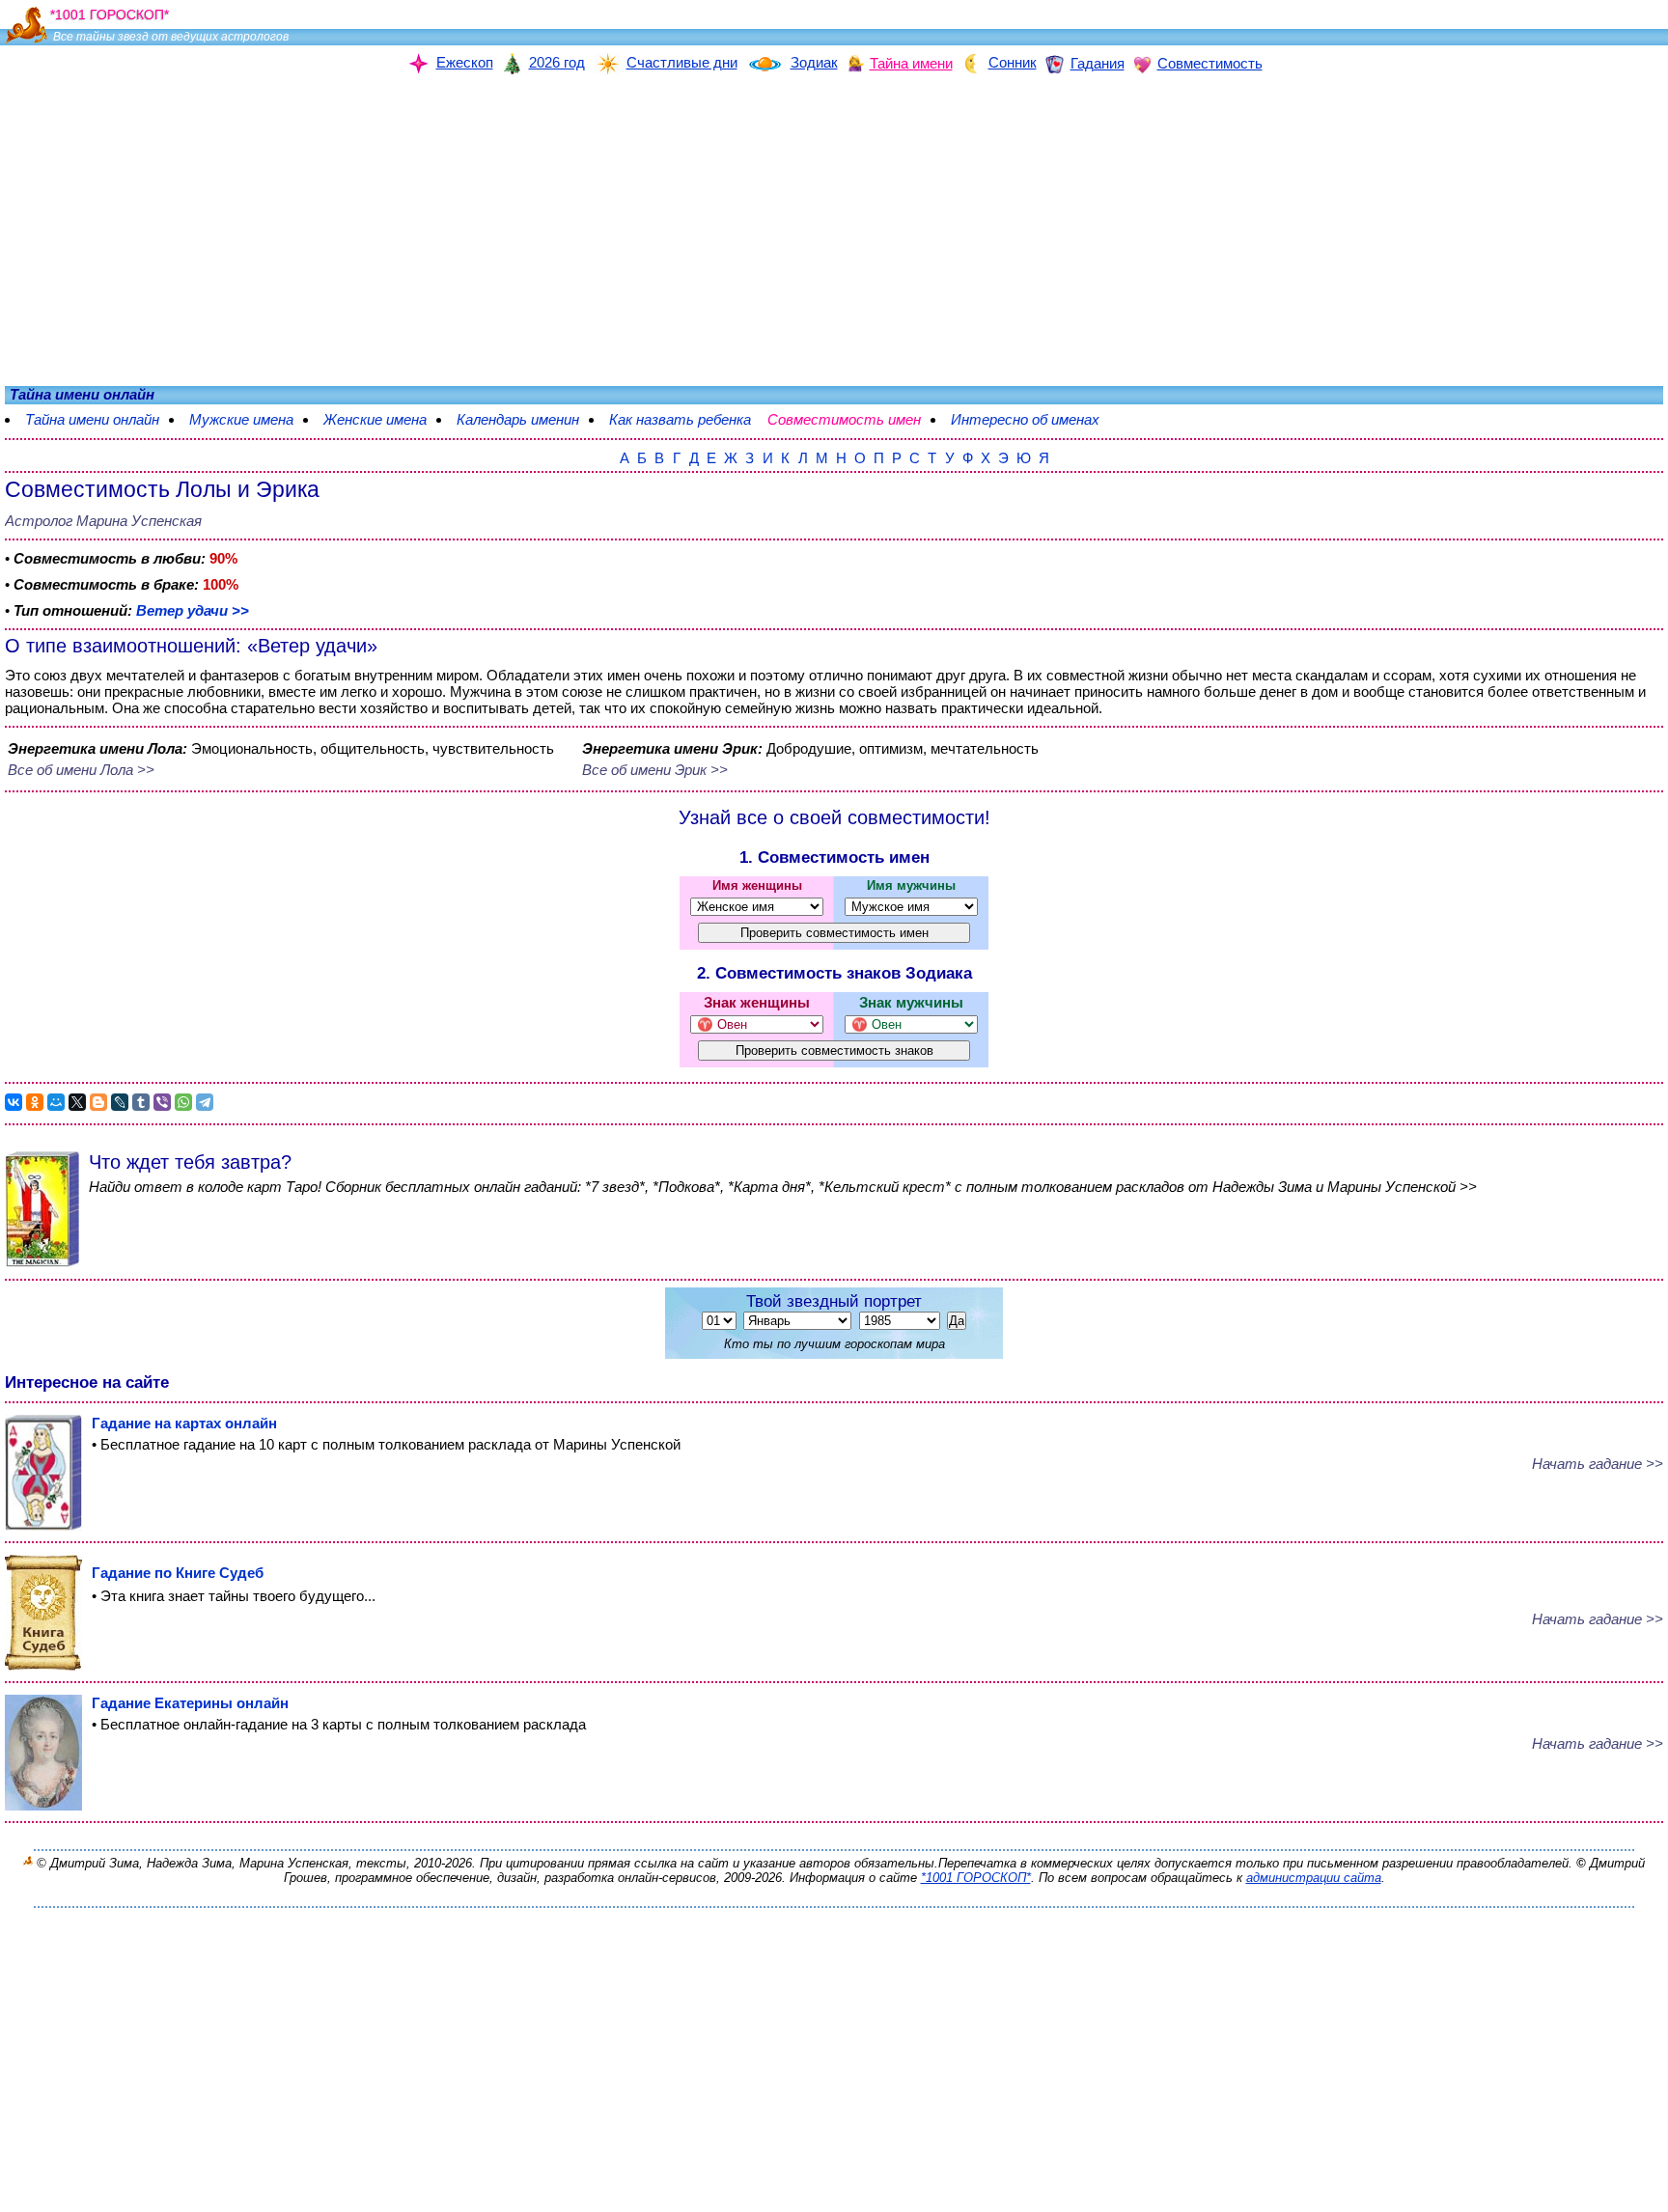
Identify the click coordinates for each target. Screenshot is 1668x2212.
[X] (77, 1102)
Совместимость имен (844, 419)
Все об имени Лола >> (81, 770)
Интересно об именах (1025, 419)
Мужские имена (241, 419)
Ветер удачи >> (193, 610)
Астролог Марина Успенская (103, 521)
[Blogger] (98, 1102)
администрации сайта (1314, 1878)
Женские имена (375, 419)
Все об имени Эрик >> (655, 770)
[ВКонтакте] (14, 1102)
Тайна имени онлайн (92, 419)
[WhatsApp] (183, 1102)
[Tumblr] (141, 1102)
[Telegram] (205, 1102)
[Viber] (162, 1102)
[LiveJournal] (120, 1102)
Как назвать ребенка (680, 419)
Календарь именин (518, 419)
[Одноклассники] (35, 1102)
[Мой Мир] (56, 1102)
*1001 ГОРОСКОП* (976, 1878)
